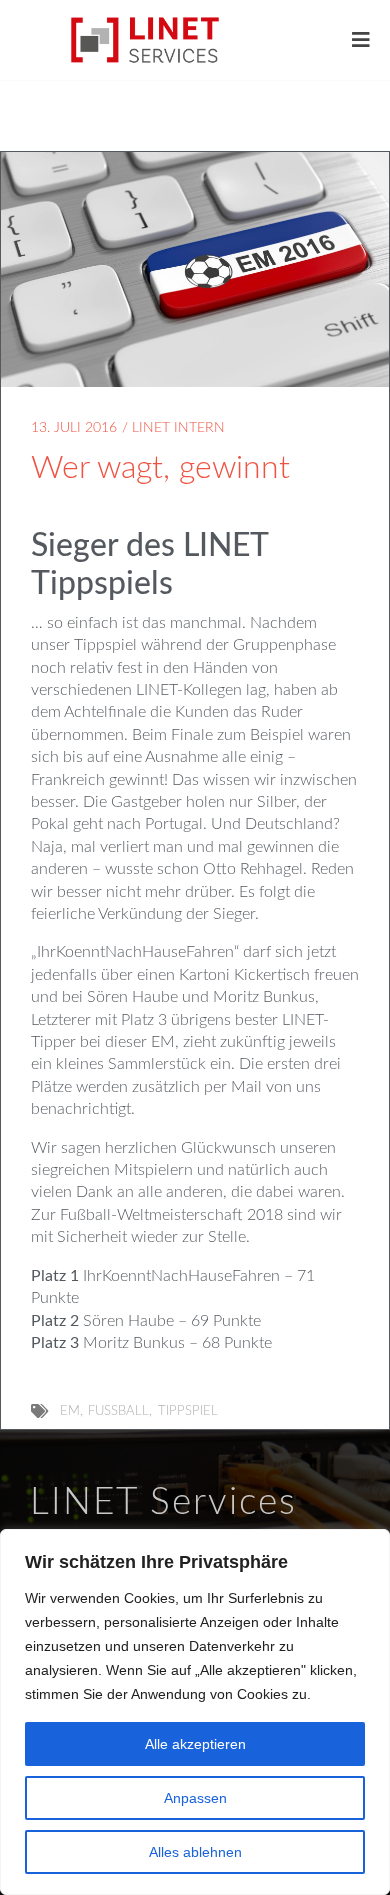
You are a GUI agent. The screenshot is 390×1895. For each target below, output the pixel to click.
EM (70, 1411)
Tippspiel (188, 1411)
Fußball (118, 1411)
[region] (195, 1712)
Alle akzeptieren (195, 1744)
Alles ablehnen (195, 1852)
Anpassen (195, 1798)
